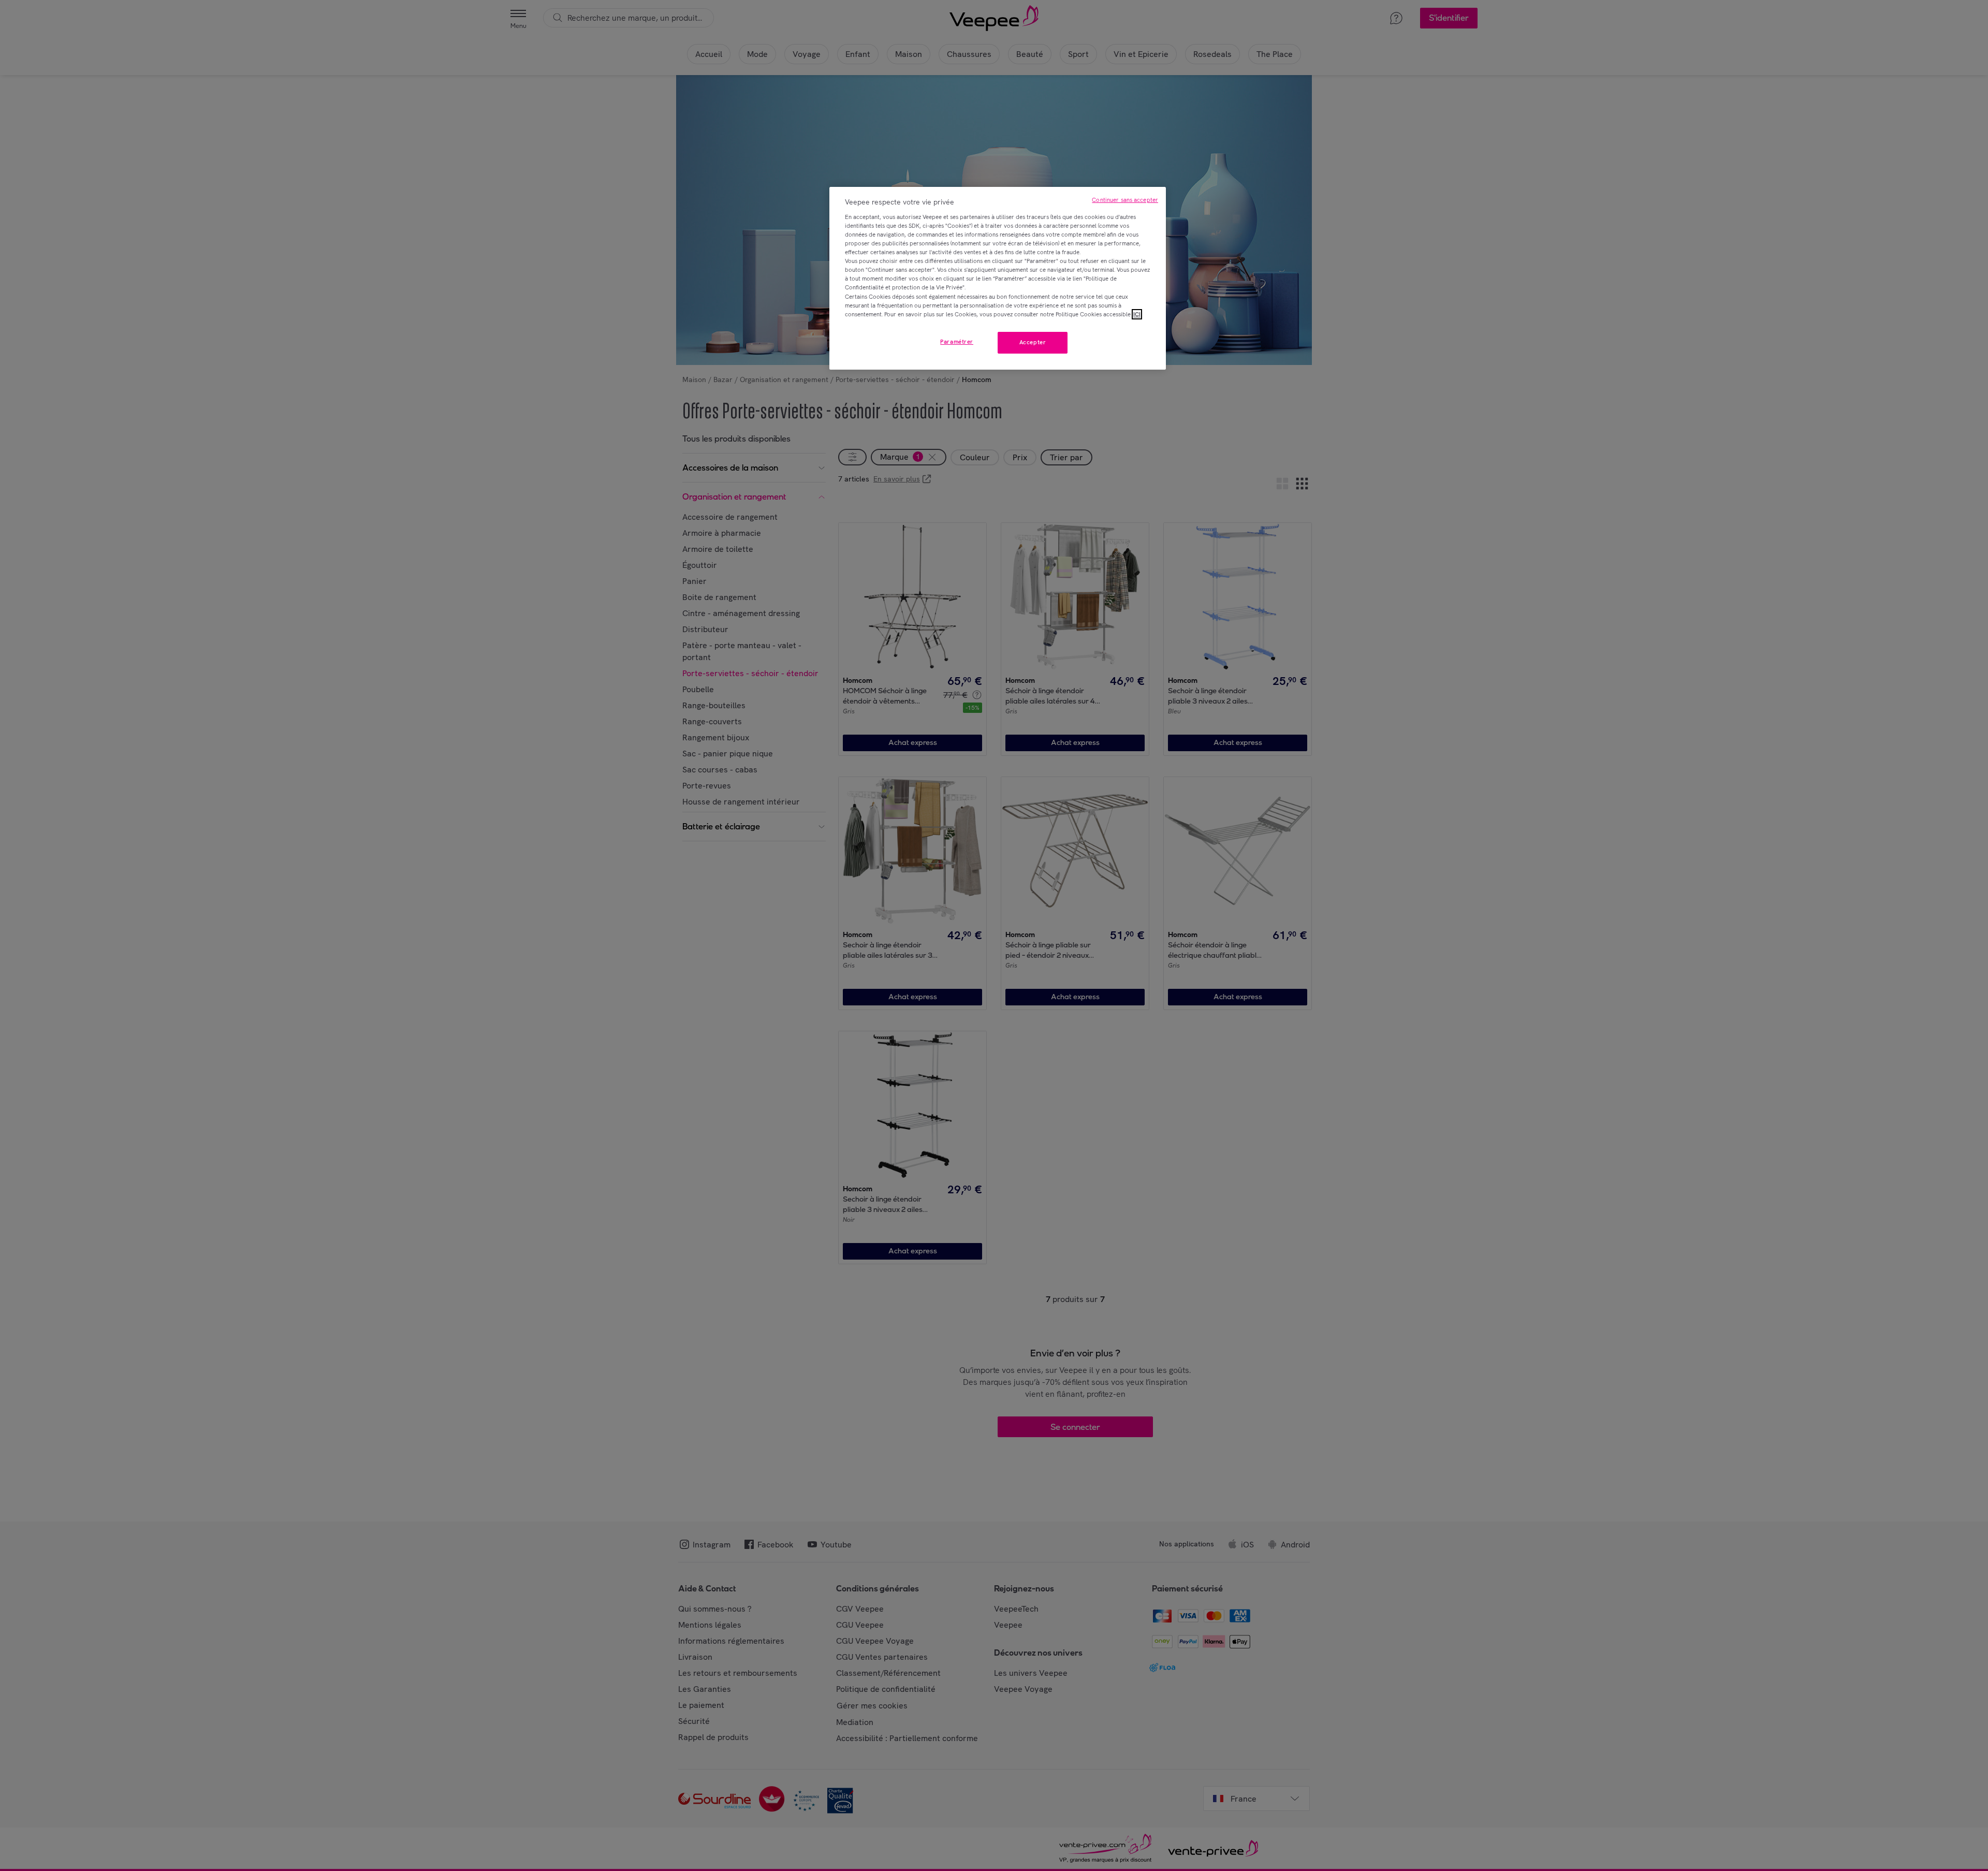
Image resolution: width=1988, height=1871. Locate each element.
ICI (1137, 314)
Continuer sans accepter (1125, 200)
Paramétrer (957, 342)
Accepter (1033, 342)
